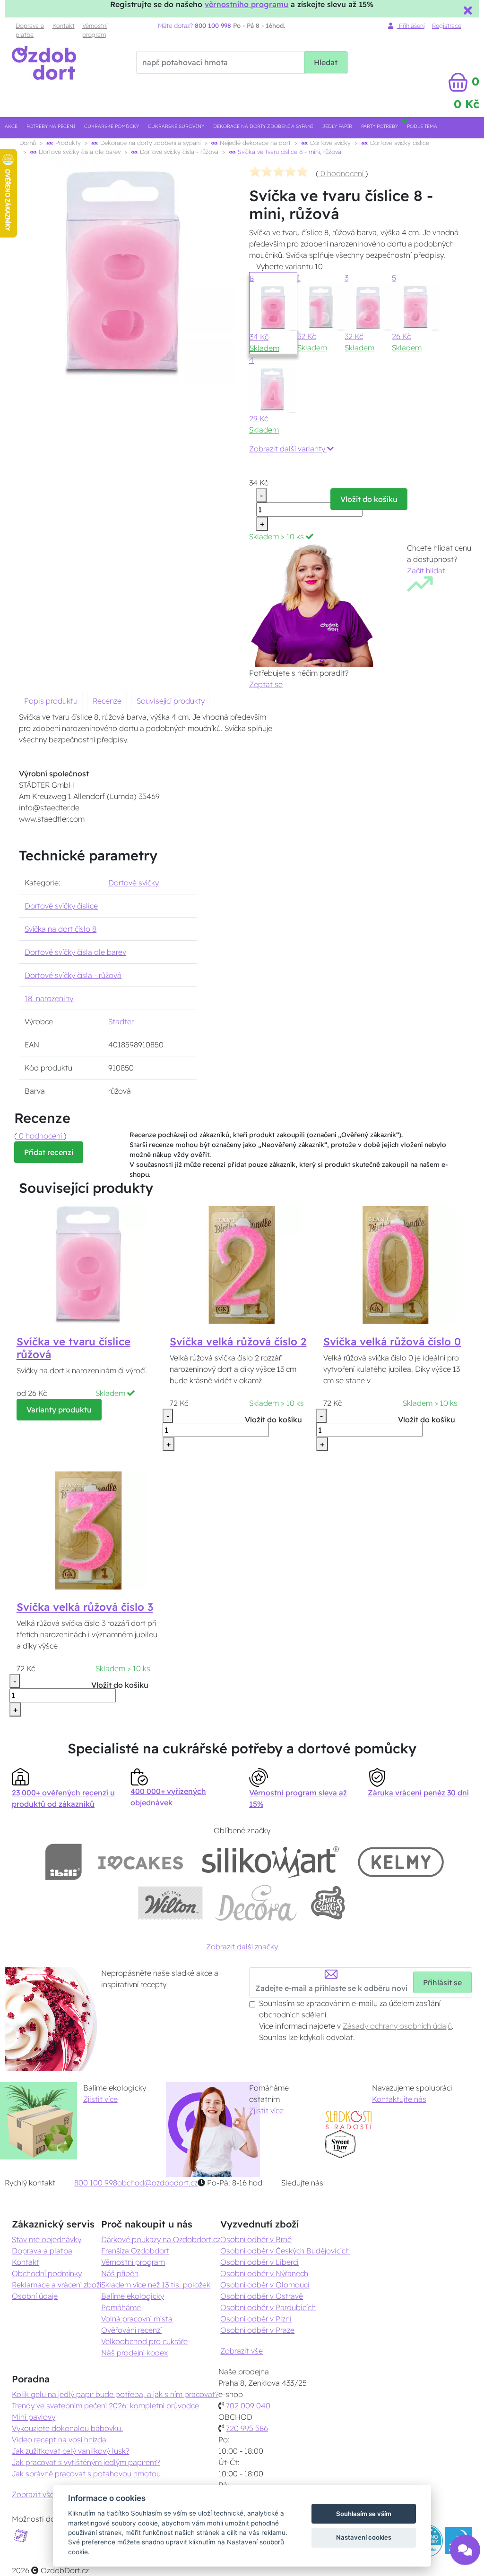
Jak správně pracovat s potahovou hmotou (86, 2474)
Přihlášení (411, 26)
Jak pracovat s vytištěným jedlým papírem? (86, 2462)
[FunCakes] (328, 1903)
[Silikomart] (271, 1862)
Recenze (107, 701)
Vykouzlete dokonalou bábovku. (67, 2428)
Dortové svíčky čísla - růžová (178, 152)
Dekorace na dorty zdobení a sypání (263, 126)
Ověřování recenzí (131, 2330)
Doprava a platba (30, 30)
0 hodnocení (342, 173)
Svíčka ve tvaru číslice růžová (73, 1348)
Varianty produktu (59, 1410)
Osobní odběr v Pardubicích (268, 2307)
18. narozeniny (49, 998)
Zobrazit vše (242, 2351)
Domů (28, 143)
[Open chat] (465, 2549)
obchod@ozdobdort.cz (157, 2183)
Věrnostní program (95, 30)
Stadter (121, 1021)
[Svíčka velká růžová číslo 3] (88, 1530)
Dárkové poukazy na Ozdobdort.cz (161, 2239)
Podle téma (422, 126)
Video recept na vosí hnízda (59, 2440)
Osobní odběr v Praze (257, 2330)
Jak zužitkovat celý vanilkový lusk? (70, 2451)
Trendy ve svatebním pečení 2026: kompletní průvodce (105, 2406)
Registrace (447, 26)
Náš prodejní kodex (134, 2353)
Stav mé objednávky (47, 2239)
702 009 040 (248, 2406)
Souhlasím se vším (364, 2514)
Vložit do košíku (369, 499)
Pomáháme (121, 2307)
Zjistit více (100, 2099)
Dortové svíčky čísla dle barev (79, 152)
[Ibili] (63, 1862)
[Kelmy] (401, 1862)
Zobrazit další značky (242, 1947)
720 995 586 (247, 2428)
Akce (11, 126)
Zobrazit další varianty (288, 449)
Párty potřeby (380, 126)
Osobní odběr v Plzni (256, 2319)
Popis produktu (51, 701)
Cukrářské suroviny (176, 126)
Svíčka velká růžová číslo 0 (392, 1342)
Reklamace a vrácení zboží (56, 2285)
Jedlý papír (337, 126)
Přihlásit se (442, 1982)
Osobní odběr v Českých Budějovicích (285, 2251)
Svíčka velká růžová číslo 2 (238, 1342)
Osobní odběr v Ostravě (262, 2296)
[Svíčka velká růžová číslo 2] (242, 1264)
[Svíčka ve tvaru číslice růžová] (88, 1264)
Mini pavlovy (34, 2417)
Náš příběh (120, 2273)
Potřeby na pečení (51, 126)
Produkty (67, 143)
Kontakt (64, 26)
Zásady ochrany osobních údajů (397, 2026)
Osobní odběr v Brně (256, 2239)
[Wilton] (170, 1903)
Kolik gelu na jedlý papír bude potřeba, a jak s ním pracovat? (115, 2394)
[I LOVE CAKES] (141, 1862)
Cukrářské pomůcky (112, 126)
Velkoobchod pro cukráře (144, 2341)
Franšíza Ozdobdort (135, 2251)
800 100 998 (96, 2183)
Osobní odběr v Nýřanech (264, 2273)
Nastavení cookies (364, 2537)
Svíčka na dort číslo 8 (60, 929)
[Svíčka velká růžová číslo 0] (396, 1264)
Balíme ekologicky (133, 2296)
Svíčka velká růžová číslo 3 (85, 1607)
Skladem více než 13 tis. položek (156, 2285)
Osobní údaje (35, 2296)
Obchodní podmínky (47, 2273)
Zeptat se (266, 684)
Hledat (326, 62)
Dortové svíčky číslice (399, 143)
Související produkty (171, 701)
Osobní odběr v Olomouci (265, 2285)
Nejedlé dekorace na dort (254, 143)
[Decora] (256, 1903)
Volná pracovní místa (137, 2319)
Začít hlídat (426, 570)
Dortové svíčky (329, 143)
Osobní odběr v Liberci (259, 2262)
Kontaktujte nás (399, 2099)
